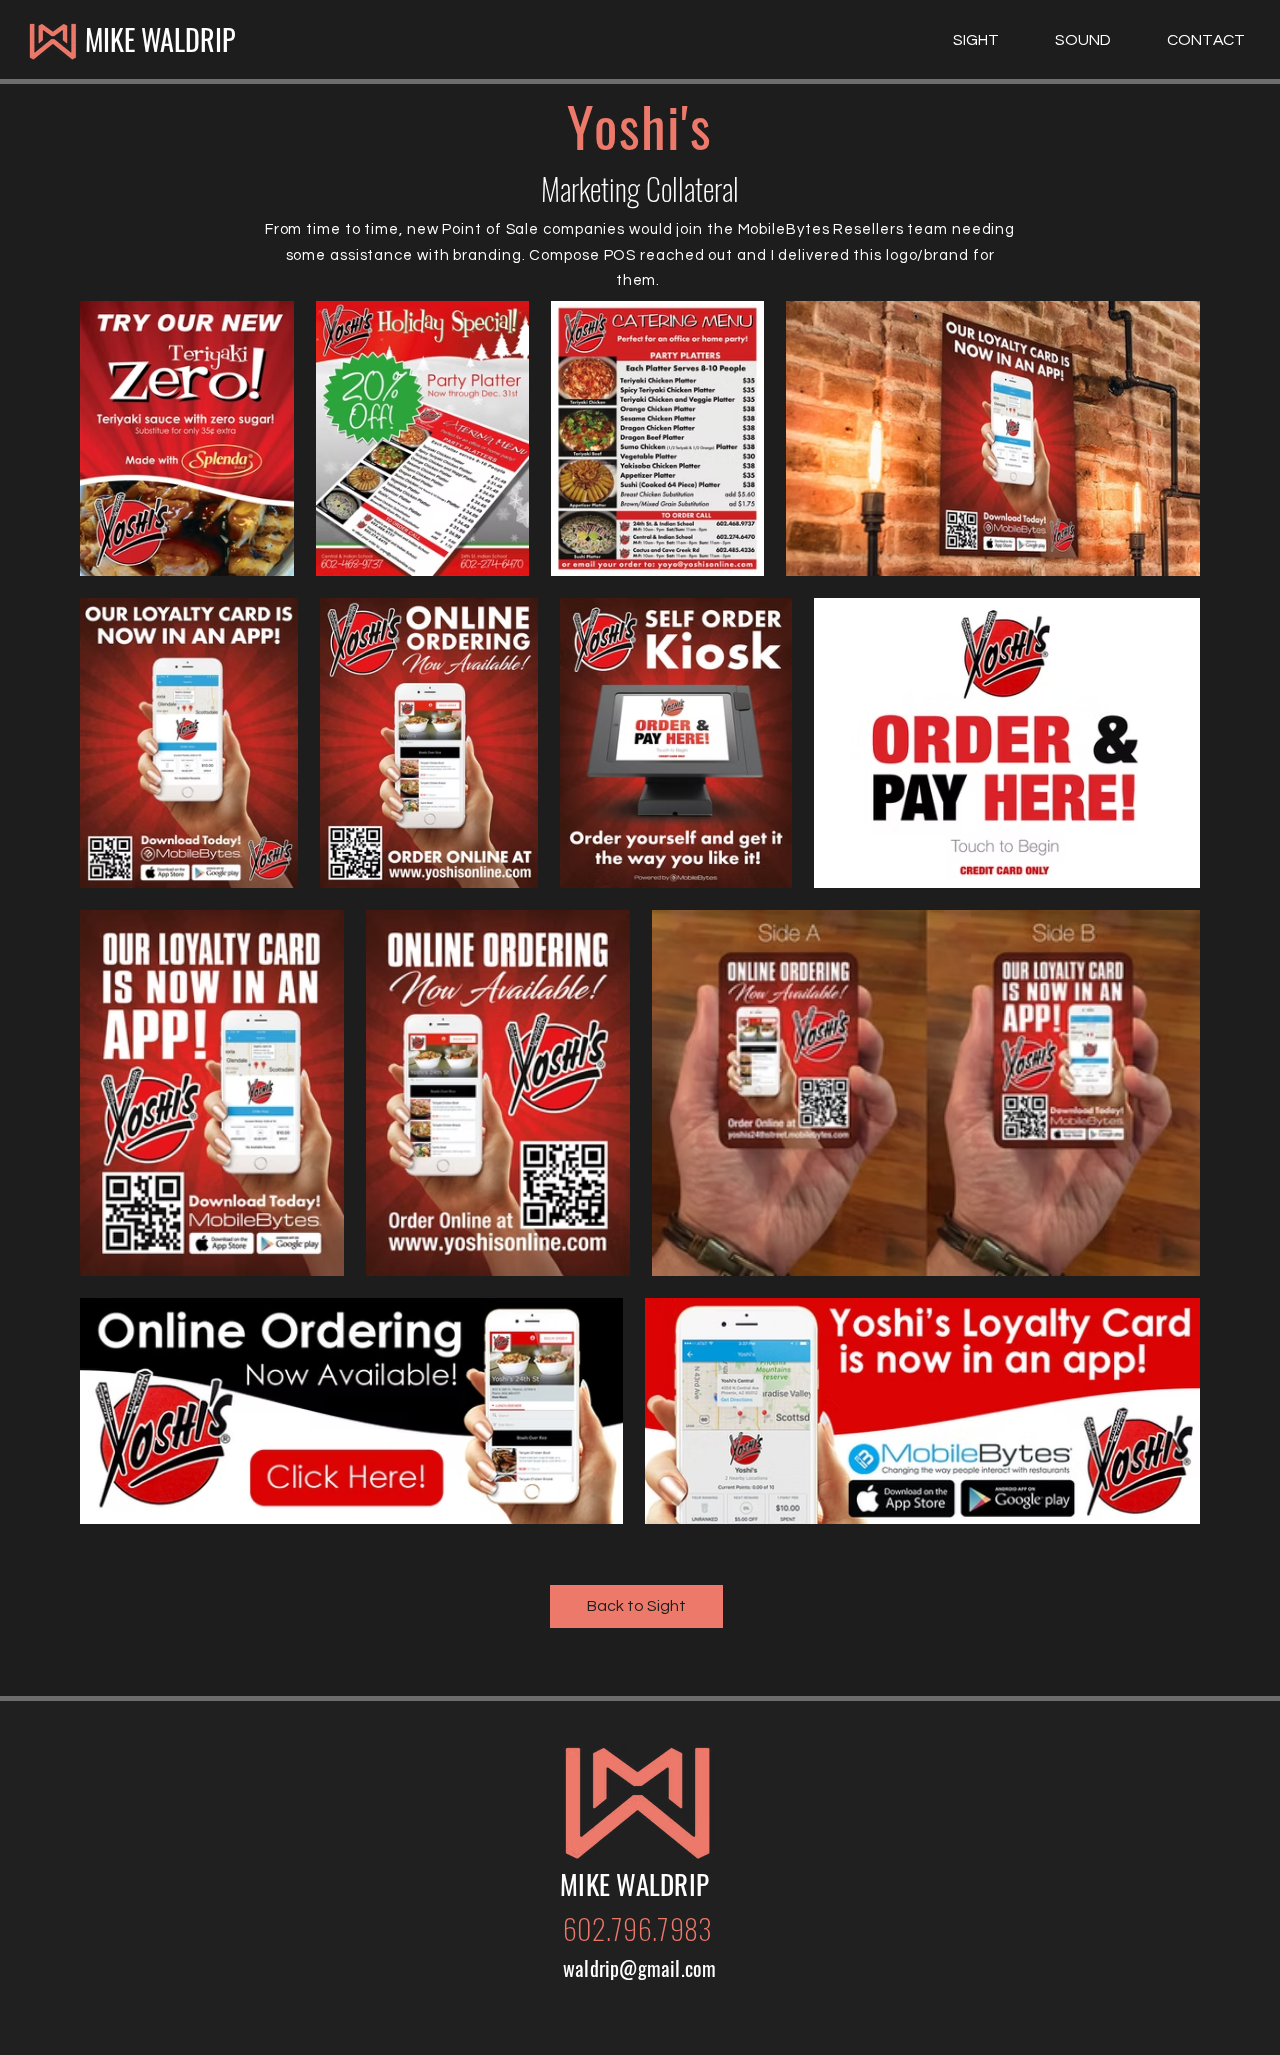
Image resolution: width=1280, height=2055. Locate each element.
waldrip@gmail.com (639, 1968)
